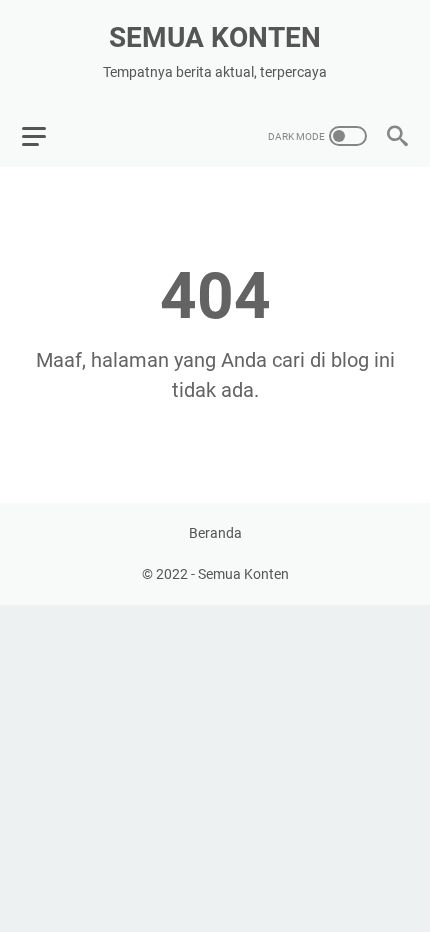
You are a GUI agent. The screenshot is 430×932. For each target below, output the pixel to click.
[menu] (46, 136)
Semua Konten (215, 37)
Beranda (215, 533)
